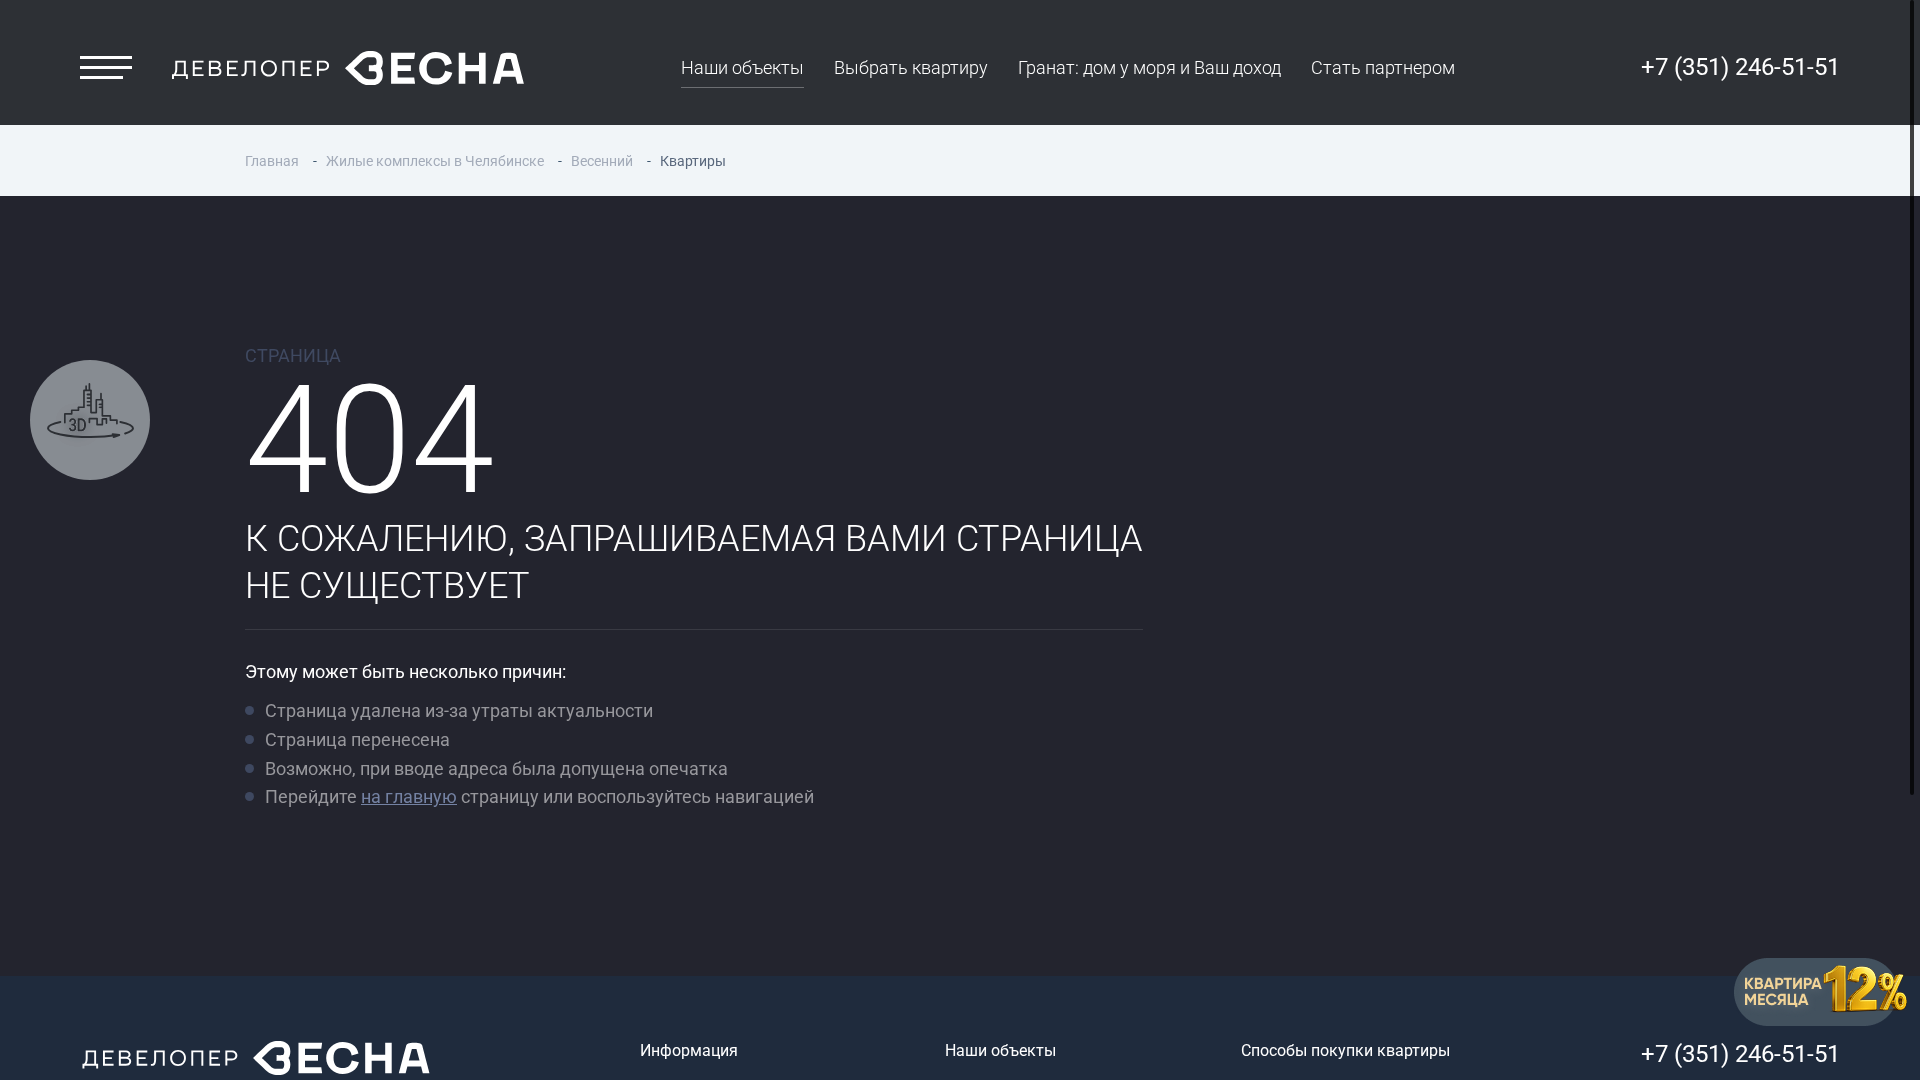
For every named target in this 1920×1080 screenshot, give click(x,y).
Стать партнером (1383, 67)
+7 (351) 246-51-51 (1740, 67)
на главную (409, 796)
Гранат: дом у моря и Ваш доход (1149, 67)
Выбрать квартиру (911, 67)
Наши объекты (742, 67)
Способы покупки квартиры (1345, 1050)
